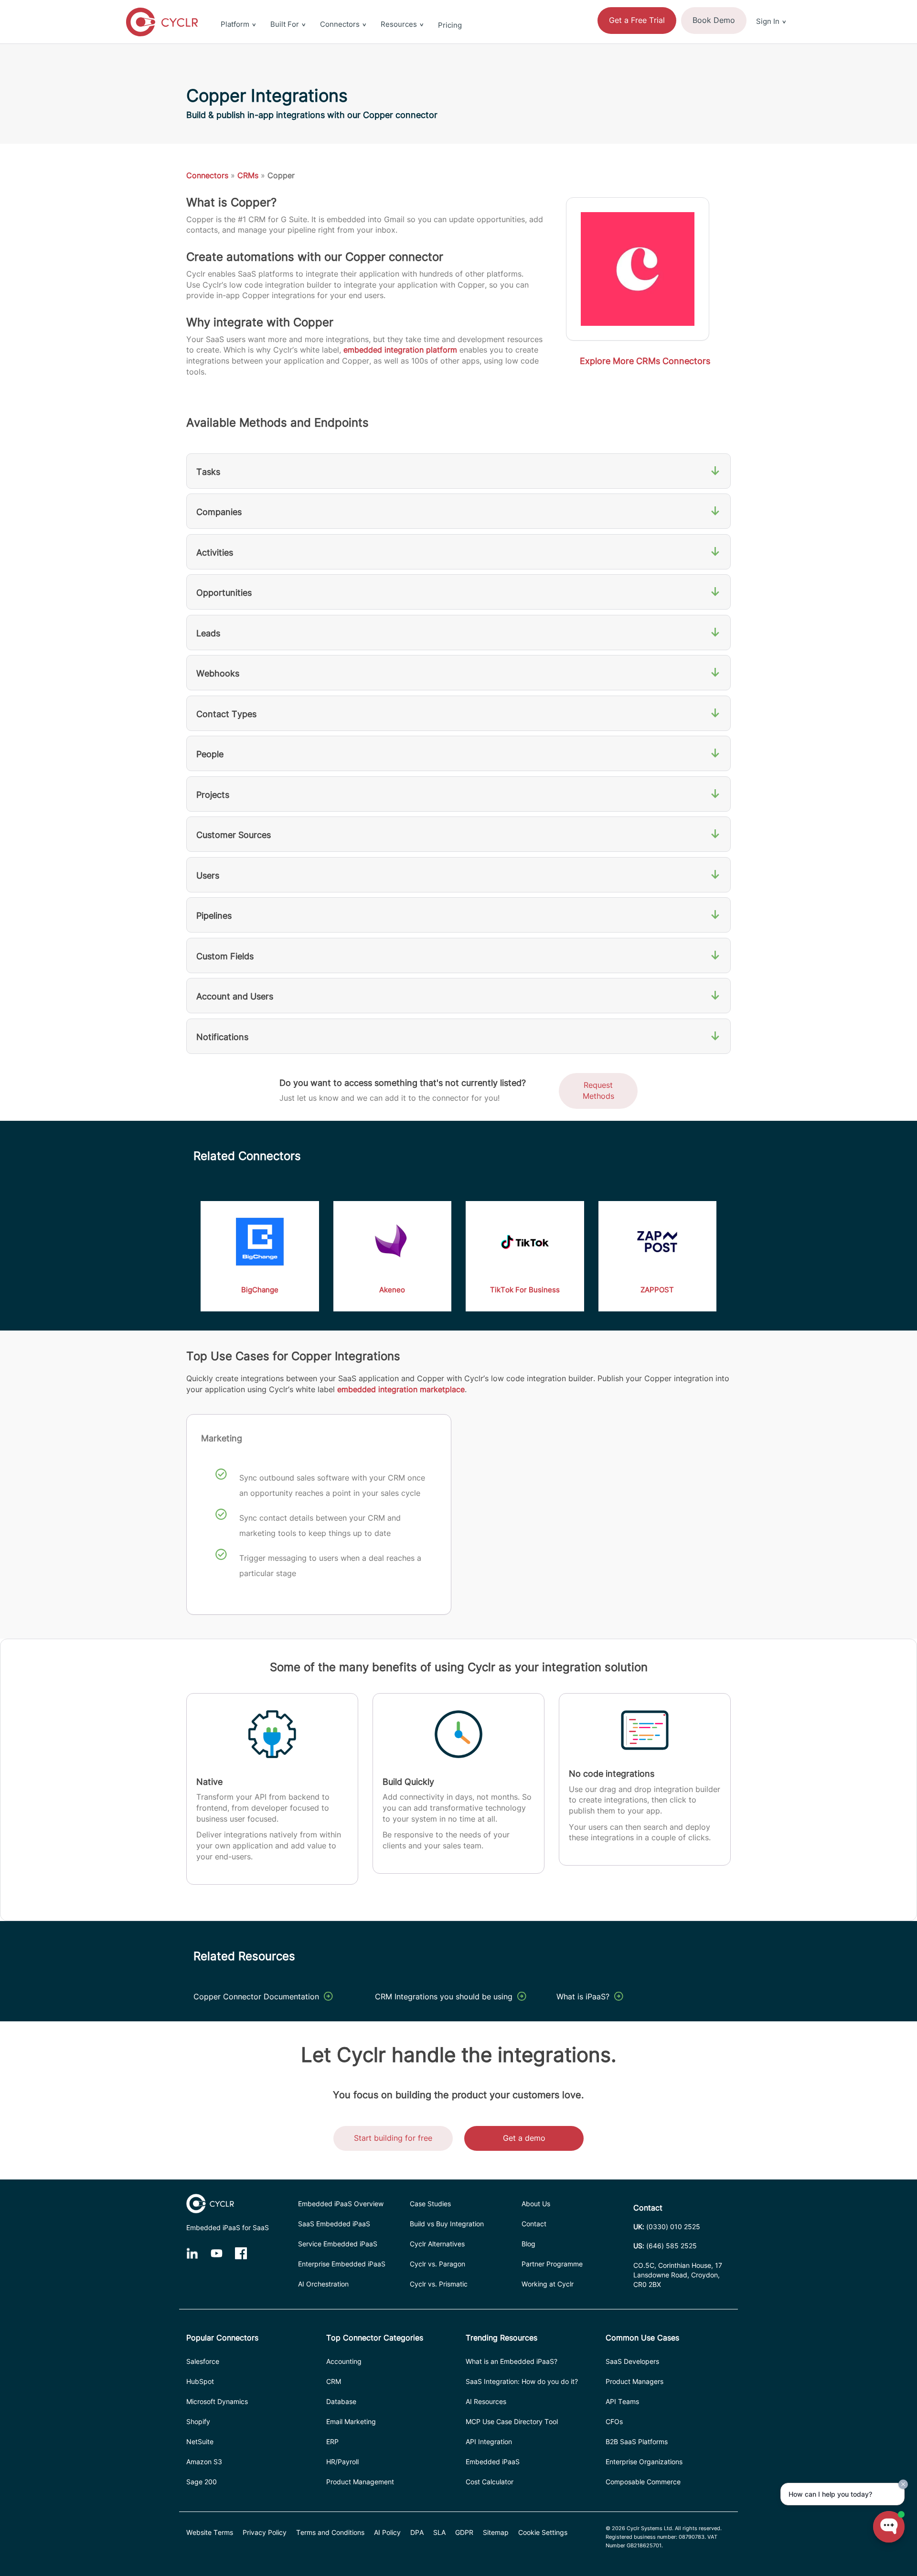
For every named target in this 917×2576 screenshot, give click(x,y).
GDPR (464, 2532)
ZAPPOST (657, 1290)
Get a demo (524, 2138)
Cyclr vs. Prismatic (439, 2284)
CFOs (614, 2421)
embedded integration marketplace (401, 1389)
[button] (771, 6)
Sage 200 (202, 2482)
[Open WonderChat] (889, 2527)
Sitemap (496, 2532)
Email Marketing (351, 2421)
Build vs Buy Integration (447, 2224)
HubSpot (200, 2381)
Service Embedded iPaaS (338, 2244)
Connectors (207, 175)
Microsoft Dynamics (217, 2401)
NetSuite (200, 2442)
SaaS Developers (632, 2361)
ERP (332, 2442)
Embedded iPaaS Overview (341, 2204)
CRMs (248, 175)
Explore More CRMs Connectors (645, 361)
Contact (534, 2224)
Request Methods (598, 1090)
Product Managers (634, 2381)
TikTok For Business (525, 1290)
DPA (417, 2532)
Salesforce (203, 2361)
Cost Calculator (490, 2482)
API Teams (622, 2401)
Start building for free (393, 2138)
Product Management (360, 2482)
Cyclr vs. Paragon (437, 2264)
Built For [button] (285, 24)
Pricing (450, 25)
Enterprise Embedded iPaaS (342, 2264)
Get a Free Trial (637, 20)
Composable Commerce (643, 2482)
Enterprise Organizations (644, 2462)
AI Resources (486, 2401)
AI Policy (387, 2532)
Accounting (344, 2361)
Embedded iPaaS (493, 2462)
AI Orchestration (323, 2284)
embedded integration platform (400, 350)
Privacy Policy (265, 2532)
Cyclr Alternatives (437, 2244)
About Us (536, 2204)
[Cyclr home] (162, 22)
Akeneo (392, 1290)
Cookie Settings (543, 2532)
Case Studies (430, 2204)
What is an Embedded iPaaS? (512, 2361)
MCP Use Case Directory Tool (512, 2421)
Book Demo (714, 20)
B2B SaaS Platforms (637, 2442)
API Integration (489, 2442)
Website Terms (210, 2532)
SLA (439, 2532)
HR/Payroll (342, 2462)
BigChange (260, 1290)
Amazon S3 (204, 2462)
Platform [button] (235, 24)
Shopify (198, 2421)
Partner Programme (552, 2264)
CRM (334, 2381)
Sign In (768, 21)
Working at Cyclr (548, 2284)
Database (341, 2401)
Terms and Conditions (330, 2532)
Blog (528, 2244)
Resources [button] (399, 24)
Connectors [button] (340, 24)
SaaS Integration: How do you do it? (522, 2381)
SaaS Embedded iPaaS (334, 2224)
